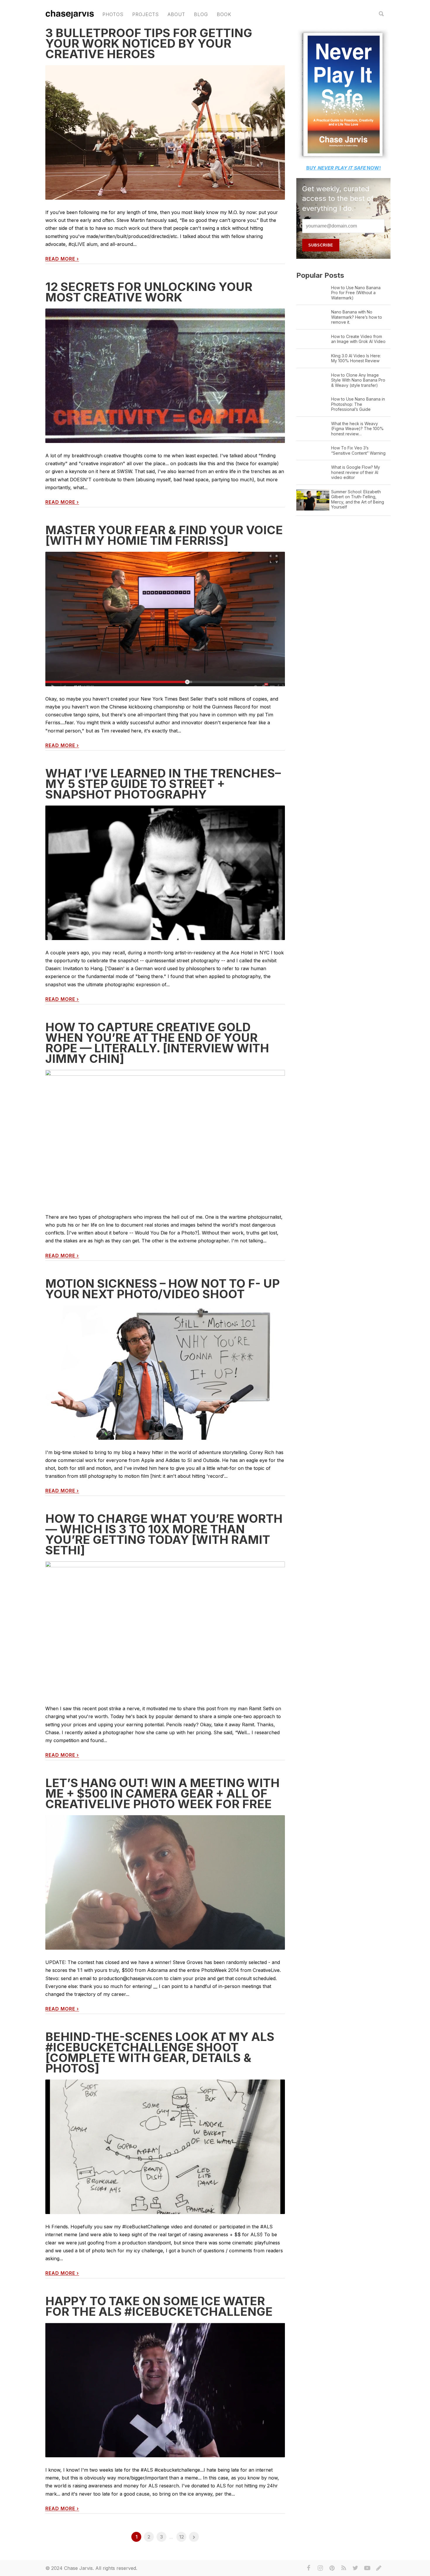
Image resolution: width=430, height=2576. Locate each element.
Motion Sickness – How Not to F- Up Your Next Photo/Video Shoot (162, 1289)
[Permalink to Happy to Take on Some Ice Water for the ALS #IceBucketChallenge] (165, 2390)
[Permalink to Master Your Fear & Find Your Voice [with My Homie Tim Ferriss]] (165, 619)
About (176, 14)
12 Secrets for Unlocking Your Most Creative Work (149, 292)
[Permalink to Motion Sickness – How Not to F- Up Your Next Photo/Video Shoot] (165, 1386)
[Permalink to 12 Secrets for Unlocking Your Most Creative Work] (165, 376)
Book (224, 14)
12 (182, 2537)
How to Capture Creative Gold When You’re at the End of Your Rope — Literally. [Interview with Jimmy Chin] (157, 1043)
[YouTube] (367, 2568)
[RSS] (344, 2568)
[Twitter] (355, 2568)
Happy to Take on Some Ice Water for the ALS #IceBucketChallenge (159, 2306)
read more (62, 259)
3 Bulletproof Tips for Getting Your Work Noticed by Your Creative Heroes (149, 43)
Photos (113, 14)
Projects (146, 14)
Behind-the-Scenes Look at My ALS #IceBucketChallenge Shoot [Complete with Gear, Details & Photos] (160, 2052)
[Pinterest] (332, 2568)
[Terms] (379, 2568)
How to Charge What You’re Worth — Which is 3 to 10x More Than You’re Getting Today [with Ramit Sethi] (164, 1534)
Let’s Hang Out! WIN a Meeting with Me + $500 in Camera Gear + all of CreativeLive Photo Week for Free (162, 1793)
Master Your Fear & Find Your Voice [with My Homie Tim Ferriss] (164, 535)
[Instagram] (320, 2568)
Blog (201, 14)
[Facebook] (309, 2568)
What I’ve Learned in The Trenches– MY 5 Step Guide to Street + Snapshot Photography (163, 784)
